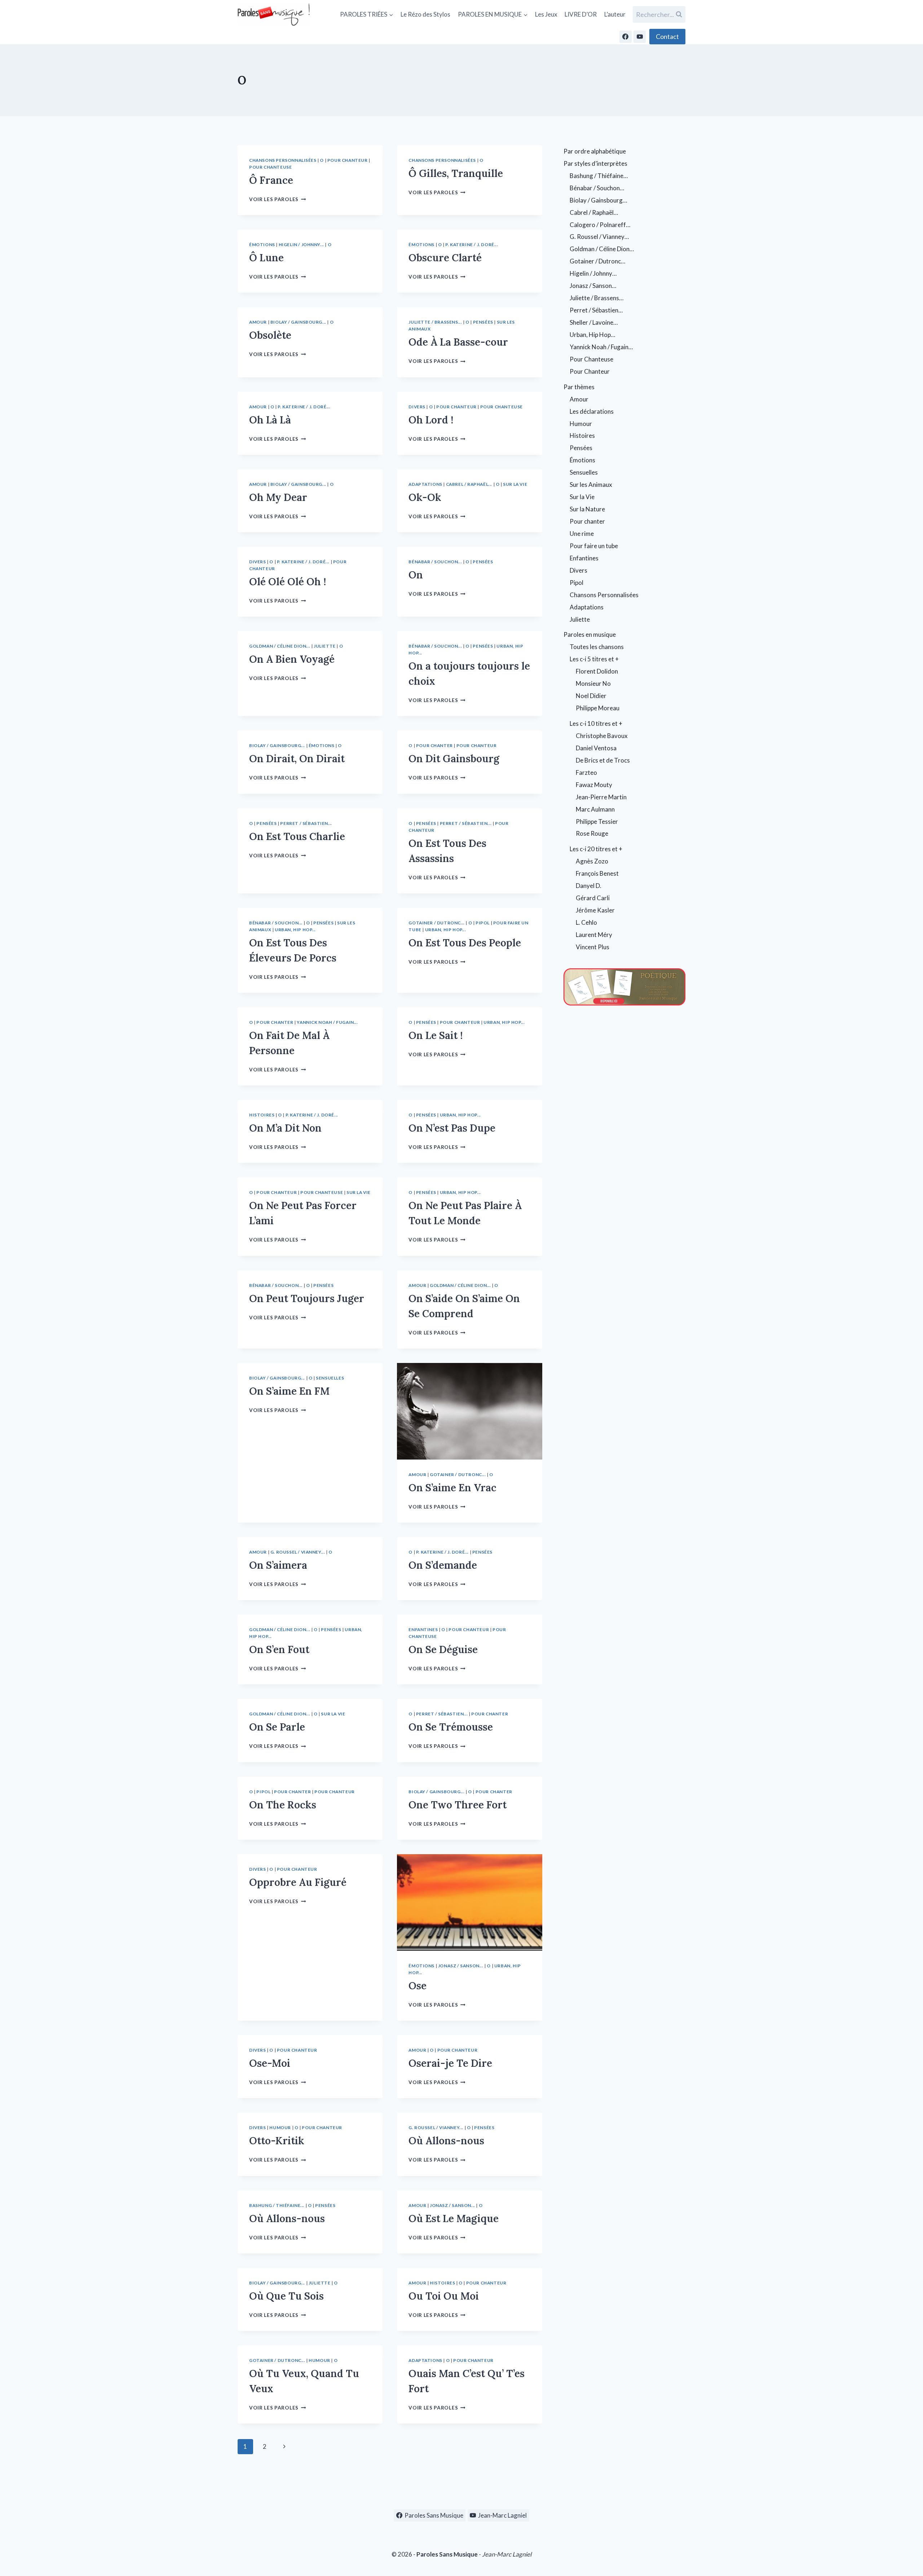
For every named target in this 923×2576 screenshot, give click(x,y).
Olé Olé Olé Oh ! (288, 582)
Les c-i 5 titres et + (594, 659)
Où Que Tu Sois (286, 2296)
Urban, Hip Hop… (592, 335)
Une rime (582, 534)
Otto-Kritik (277, 2141)
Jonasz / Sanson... (461, 1966)
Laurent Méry (594, 935)
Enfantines (423, 1629)
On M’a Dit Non (285, 1128)
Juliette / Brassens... (435, 322)
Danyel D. (589, 886)
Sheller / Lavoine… (594, 322)
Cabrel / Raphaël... (469, 484)
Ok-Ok (425, 497)
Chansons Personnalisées (283, 160)
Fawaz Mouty (594, 785)
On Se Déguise (443, 1649)
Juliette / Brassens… (597, 298)
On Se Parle (277, 1727)
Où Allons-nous (446, 2141)
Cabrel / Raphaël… (594, 212)
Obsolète (270, 335)
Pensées (483, 322)
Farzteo (586, 772)
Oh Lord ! (431, 420)
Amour (258, 322)
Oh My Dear (278, 497)
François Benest (597, 873)
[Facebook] (626, 37)
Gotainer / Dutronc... (437, 923)
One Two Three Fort (458, 1805)
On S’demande (443, 1565)
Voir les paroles (277, 199)
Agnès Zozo (592, 861)
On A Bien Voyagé (292, 659)
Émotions (262, 245)
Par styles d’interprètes (595, 163)
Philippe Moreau (598, 708)
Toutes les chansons (597, 647)
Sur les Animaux (591, 485)
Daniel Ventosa (596, 748)
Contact (667, 36)
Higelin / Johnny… (593, 273)
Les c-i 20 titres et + (596, 849)
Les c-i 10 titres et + (596, 723)
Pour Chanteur (348, 160)
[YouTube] (640, 37)
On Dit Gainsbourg (454, 759)
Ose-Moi (270, 2063)
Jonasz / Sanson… (593, 286)
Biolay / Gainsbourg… (598, 200)
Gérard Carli (593, 898)
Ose (418, 1986)
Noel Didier (591, 696)
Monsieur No (593, 683)
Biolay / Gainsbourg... (298, 322)
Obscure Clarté (445, 258)
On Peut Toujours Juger (307, 1298)
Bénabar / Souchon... (435, 562)
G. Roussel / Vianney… (599, 237)
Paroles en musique (590, 634)
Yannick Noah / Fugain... (327, 1022)
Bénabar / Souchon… (597, 188)
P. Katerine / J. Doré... (472, 245)
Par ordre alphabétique (595, 151)
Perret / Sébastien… (596, 310)
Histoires (262, 1115)
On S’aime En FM (289, 1391)
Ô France (271, 180)
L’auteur (615, 14)
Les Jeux (546, 14)
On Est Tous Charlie (297, 836)
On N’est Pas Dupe (452, 1128)
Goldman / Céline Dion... (280, 646)
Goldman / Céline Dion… (602, 249)
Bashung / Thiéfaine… (599, 176)
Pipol (483, 923)
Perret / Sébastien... (306, 823)
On (416, 575)
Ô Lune (266, 258)
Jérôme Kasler (595, 910)
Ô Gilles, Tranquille (456, 173)
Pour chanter (434, 745)
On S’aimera (278, 1565)
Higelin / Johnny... (301, 245)
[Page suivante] (284, 2447)
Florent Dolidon (597, 671)
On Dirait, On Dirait (297, 759)
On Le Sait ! (436, 1035)
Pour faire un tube (594, 546)
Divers (417, 407)
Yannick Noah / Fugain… (601, 347)
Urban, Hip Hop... (295, 930)
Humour (280, 2128)
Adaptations (425, 484)
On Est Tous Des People (465, 943)
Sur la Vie (515, 484)
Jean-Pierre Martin (601, 797)
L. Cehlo (586, 922)
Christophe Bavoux (602, 736)
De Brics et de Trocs (603, 760)
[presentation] (469, 1411)
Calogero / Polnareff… (600, 225)
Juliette (325, 646)
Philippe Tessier (597, 821)
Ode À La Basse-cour (458, 342)
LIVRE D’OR (581, 14)
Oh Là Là (270, 420)
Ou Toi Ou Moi (444, 2296)
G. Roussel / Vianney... (298, 1552)
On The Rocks (283, 1805)
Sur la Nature (587, 509)
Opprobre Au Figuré (298, 1882)
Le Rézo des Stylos (425, 14)
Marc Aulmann (595, 809)
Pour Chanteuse (270, 167)
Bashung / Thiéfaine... (277, 2205)
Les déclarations (592, 411)
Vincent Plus (593, 947)
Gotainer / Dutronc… (597, 261)
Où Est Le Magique (454, 2219)
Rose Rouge (592, 833)
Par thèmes (579, 387)
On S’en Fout (279, 1649)
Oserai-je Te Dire (450, 2063)
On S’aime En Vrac (452, 1488)
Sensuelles (330, 1378)
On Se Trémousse (451, 1727)
